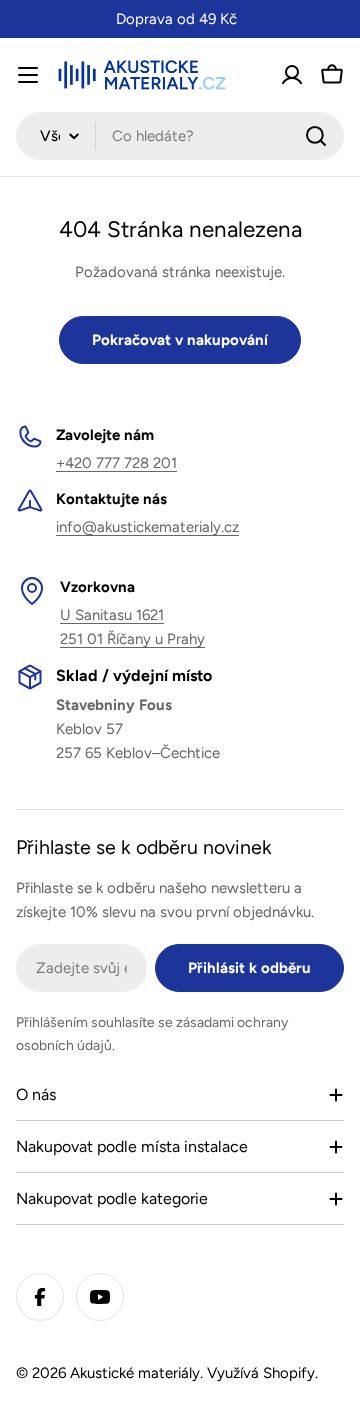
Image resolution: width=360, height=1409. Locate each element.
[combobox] (180, 136)
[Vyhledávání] (316, 136)
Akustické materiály (135, 1373)
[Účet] (292, 75)
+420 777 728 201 (116, 463)
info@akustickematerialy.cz (147, 527)
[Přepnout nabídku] (28, 75)
